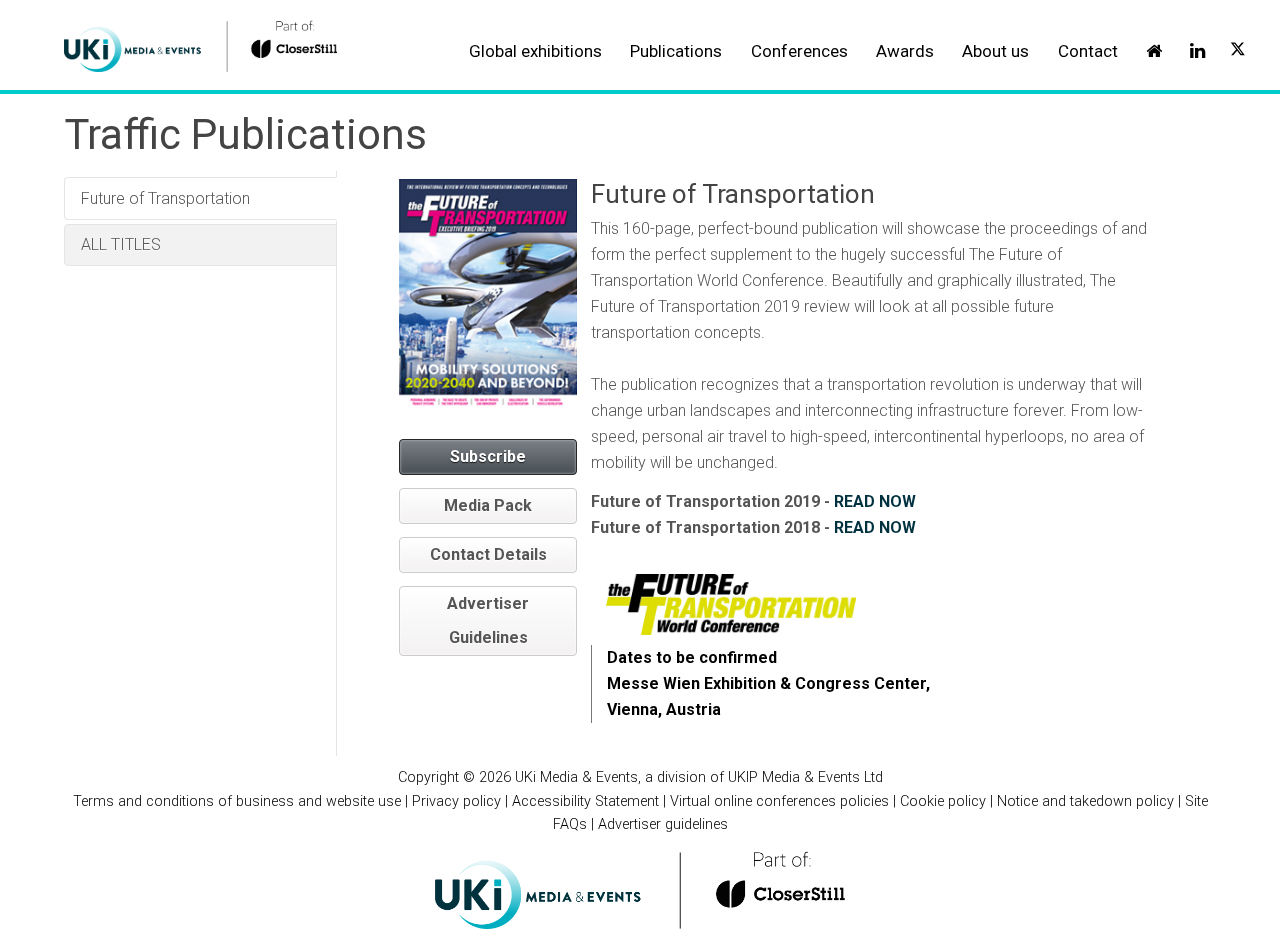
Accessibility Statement (585, 801)
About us (995, 51)
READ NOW (875, 501)
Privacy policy (456, 801)
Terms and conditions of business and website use (237, 801)
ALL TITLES (121, 244)
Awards (905, 51)
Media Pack (488, 505)
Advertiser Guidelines (488, 620)
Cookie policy (943, 801)
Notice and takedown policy (1085, 801)
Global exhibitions (535, 51)
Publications (676, 51)
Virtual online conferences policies (779, 801)
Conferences (799, 51)
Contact (1088, 51)
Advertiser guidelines (663, 824)
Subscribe (488, 456)
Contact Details (488, 554)
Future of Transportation (165, 198)
